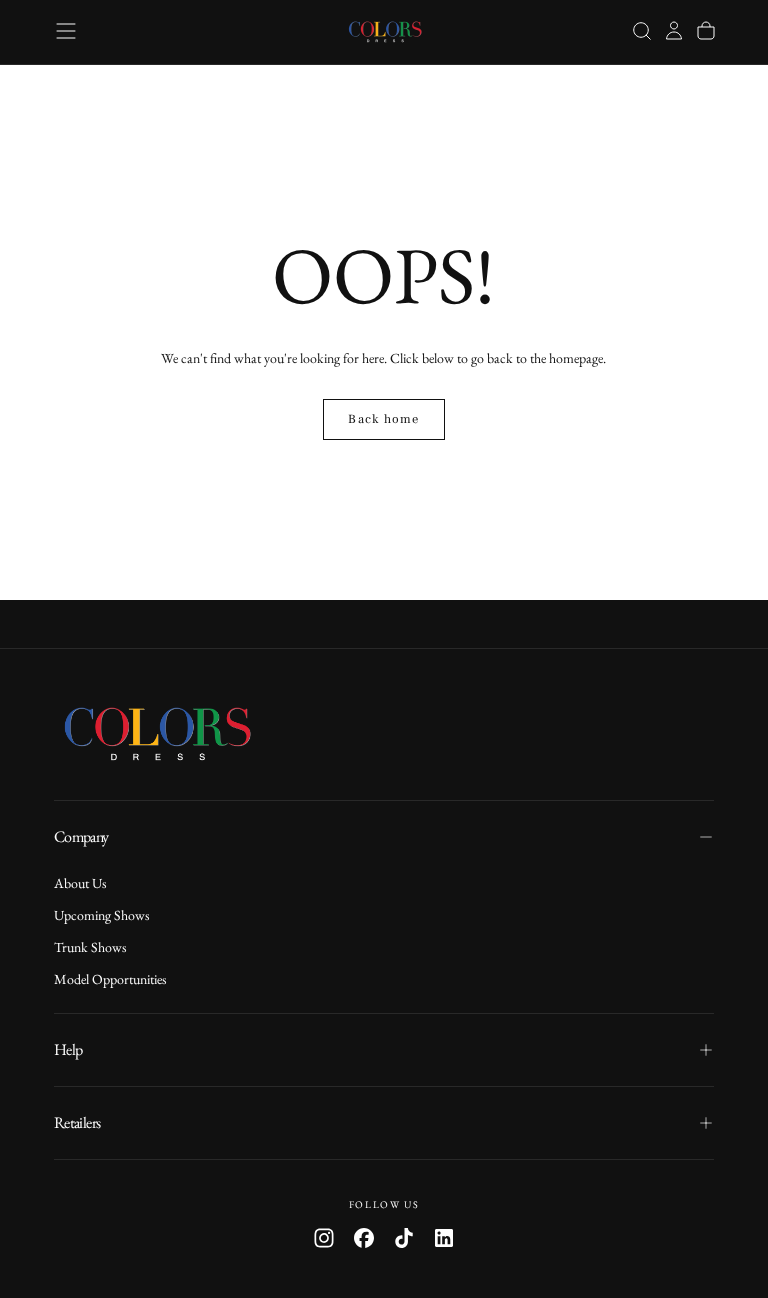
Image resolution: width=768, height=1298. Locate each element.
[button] (66, 31)
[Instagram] (324, 1238)
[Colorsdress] (174, 733)
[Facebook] (364, 1238)
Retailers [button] (77, 1122)
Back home (383, 419)
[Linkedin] (444, 1238)
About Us (80, 883)
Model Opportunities (110, 979)
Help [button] (68, 1049)
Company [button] (81, 836)
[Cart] (706, 31)
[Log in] (674, 31)
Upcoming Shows (102, 915)
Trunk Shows (90, 947)
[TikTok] (404, 1238)
